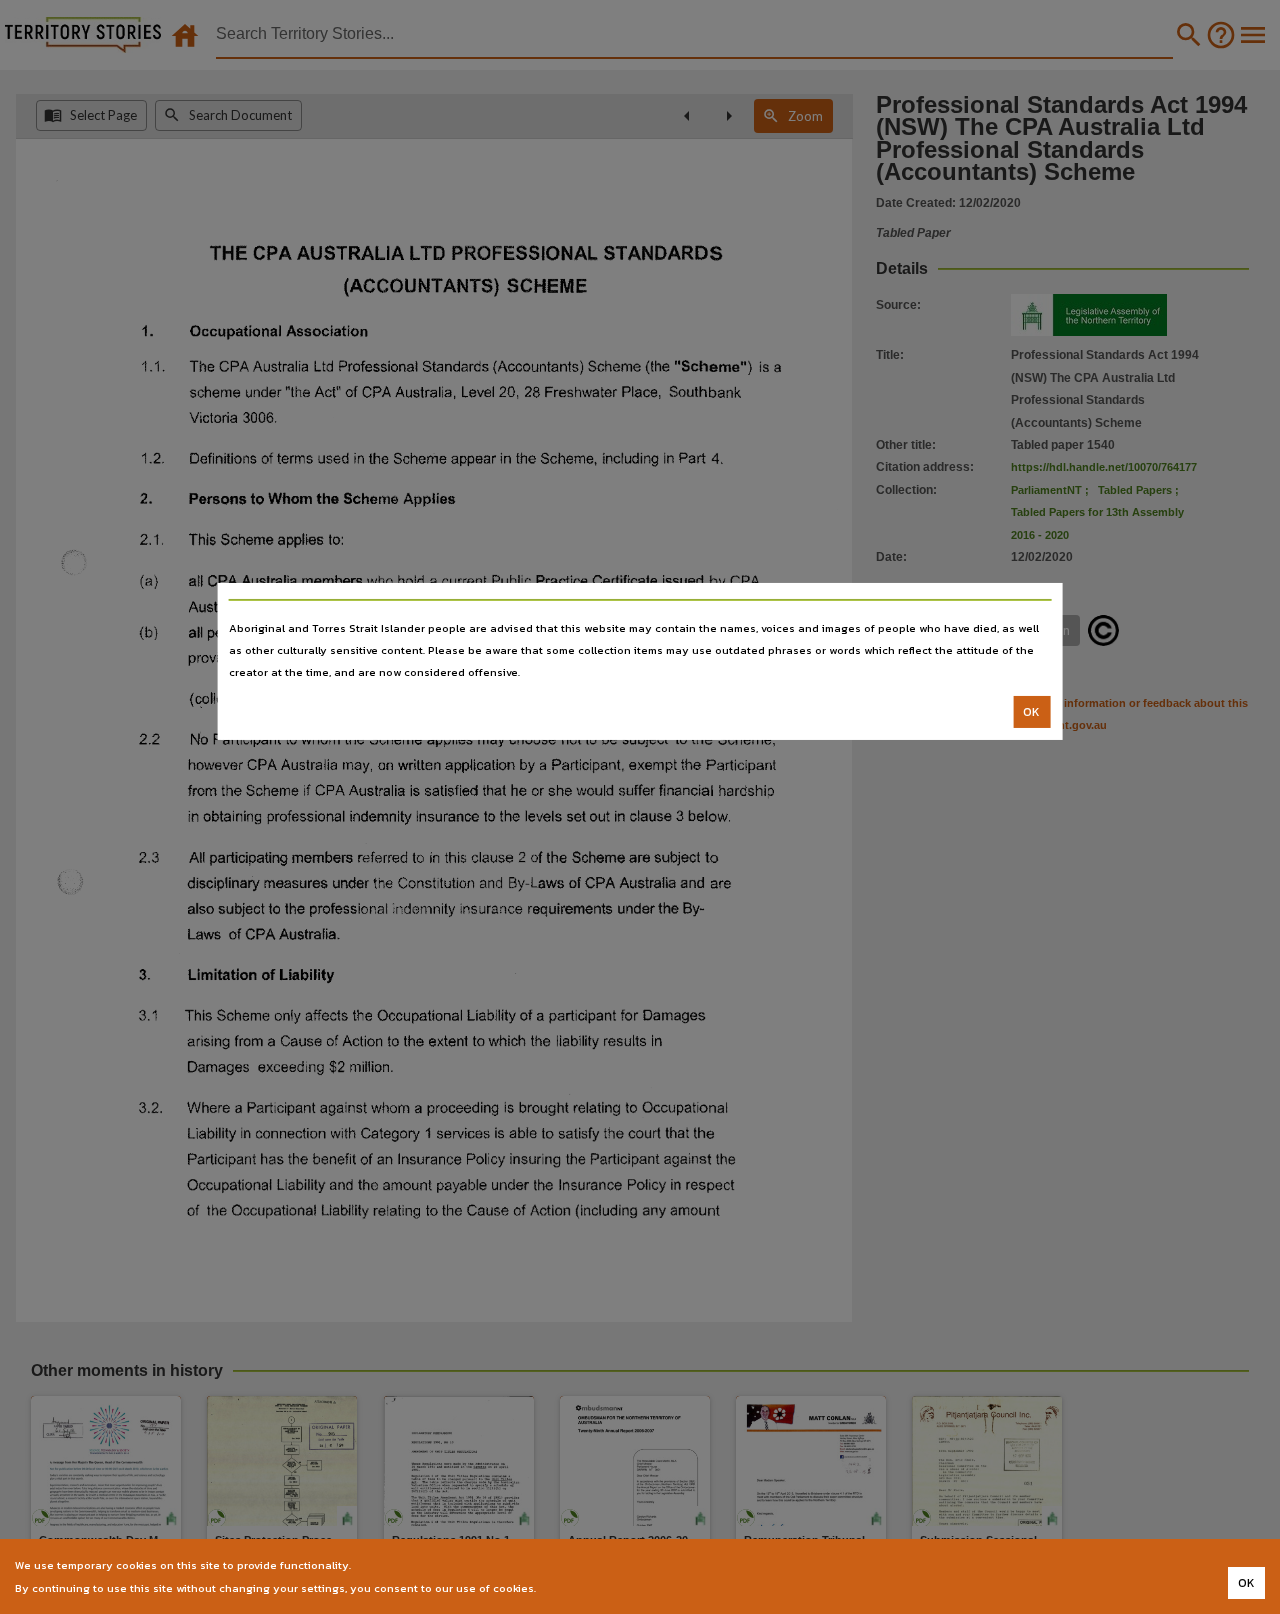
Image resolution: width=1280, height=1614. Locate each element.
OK (1031, 712)
